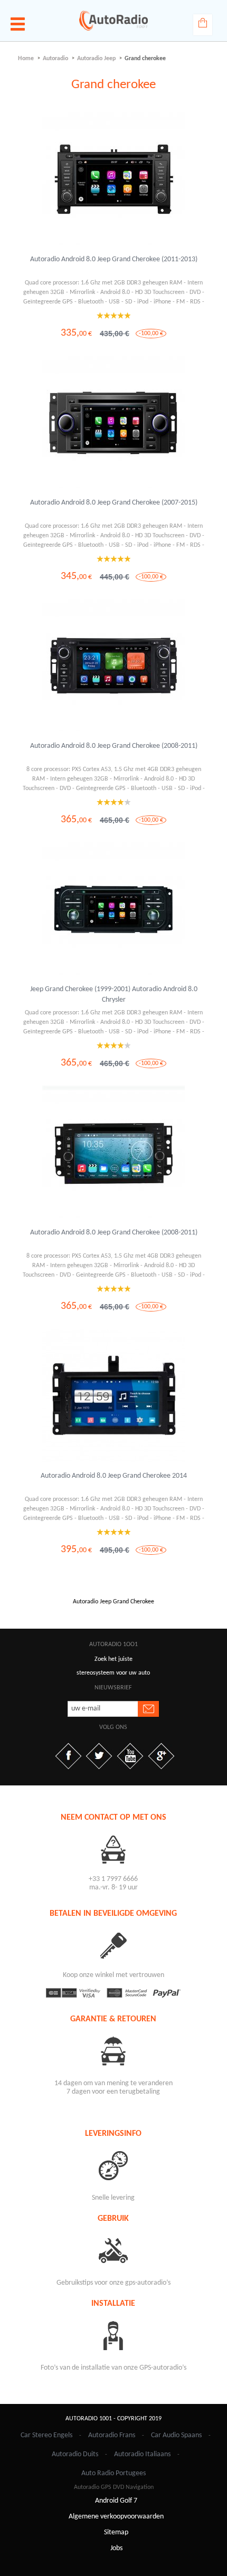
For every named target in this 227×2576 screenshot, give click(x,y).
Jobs (116, 2548)
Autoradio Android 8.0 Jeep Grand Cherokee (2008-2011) (114, 746)
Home (26, 59)
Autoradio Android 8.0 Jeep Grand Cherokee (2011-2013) (114, 259)
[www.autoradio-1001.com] (113, 21)
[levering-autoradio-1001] (114, 2165)
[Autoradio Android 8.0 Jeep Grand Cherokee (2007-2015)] (113, 423)
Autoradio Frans (112, 2435)
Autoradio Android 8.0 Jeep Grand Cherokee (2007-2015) (114, 503)
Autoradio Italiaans (142, 2454)
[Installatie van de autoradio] (114, 2335)
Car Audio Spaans (176, 2435)
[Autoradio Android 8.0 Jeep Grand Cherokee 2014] (113, 1396)
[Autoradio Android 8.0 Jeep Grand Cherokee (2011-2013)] (113, 179)
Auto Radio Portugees (113, 2473)
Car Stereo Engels (46, 2435)
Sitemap (116, 2532)
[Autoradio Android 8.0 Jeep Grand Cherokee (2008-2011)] (113, 666)
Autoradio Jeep (96, 59)
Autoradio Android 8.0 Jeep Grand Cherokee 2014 (114, 1476)
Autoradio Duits (75, 2454)
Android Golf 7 (116, 2501)
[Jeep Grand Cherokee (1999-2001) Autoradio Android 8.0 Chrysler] (113, 909)
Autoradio (55, 59)
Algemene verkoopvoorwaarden (116, 2517)
